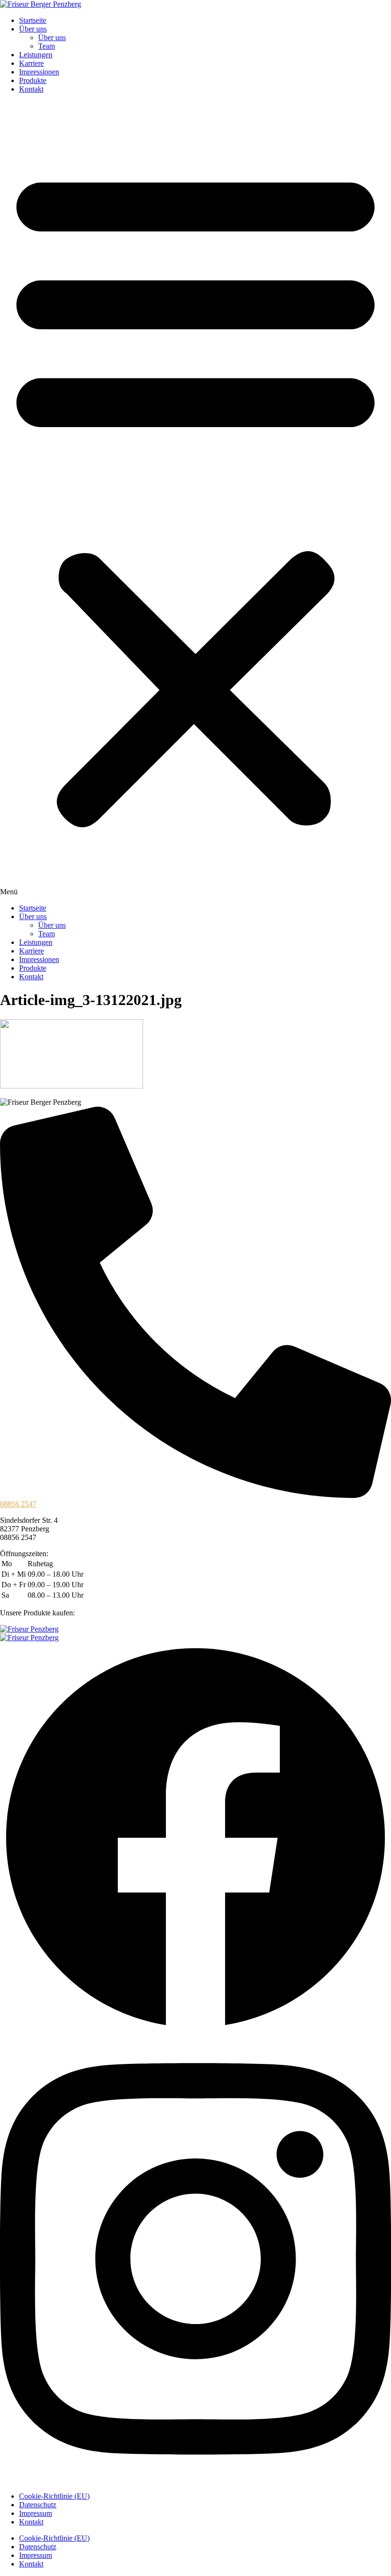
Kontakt (31, 89)
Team (46, 46)
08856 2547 (18, 1504)
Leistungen (36, 55)
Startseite (33, 20)
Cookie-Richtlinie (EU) (54, 2496)
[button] (195, 499)
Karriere (31, 63)
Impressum (36, 2513)
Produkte (33, 80)
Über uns (33, 29)
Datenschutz (38, 2505)
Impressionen (39, 72)
